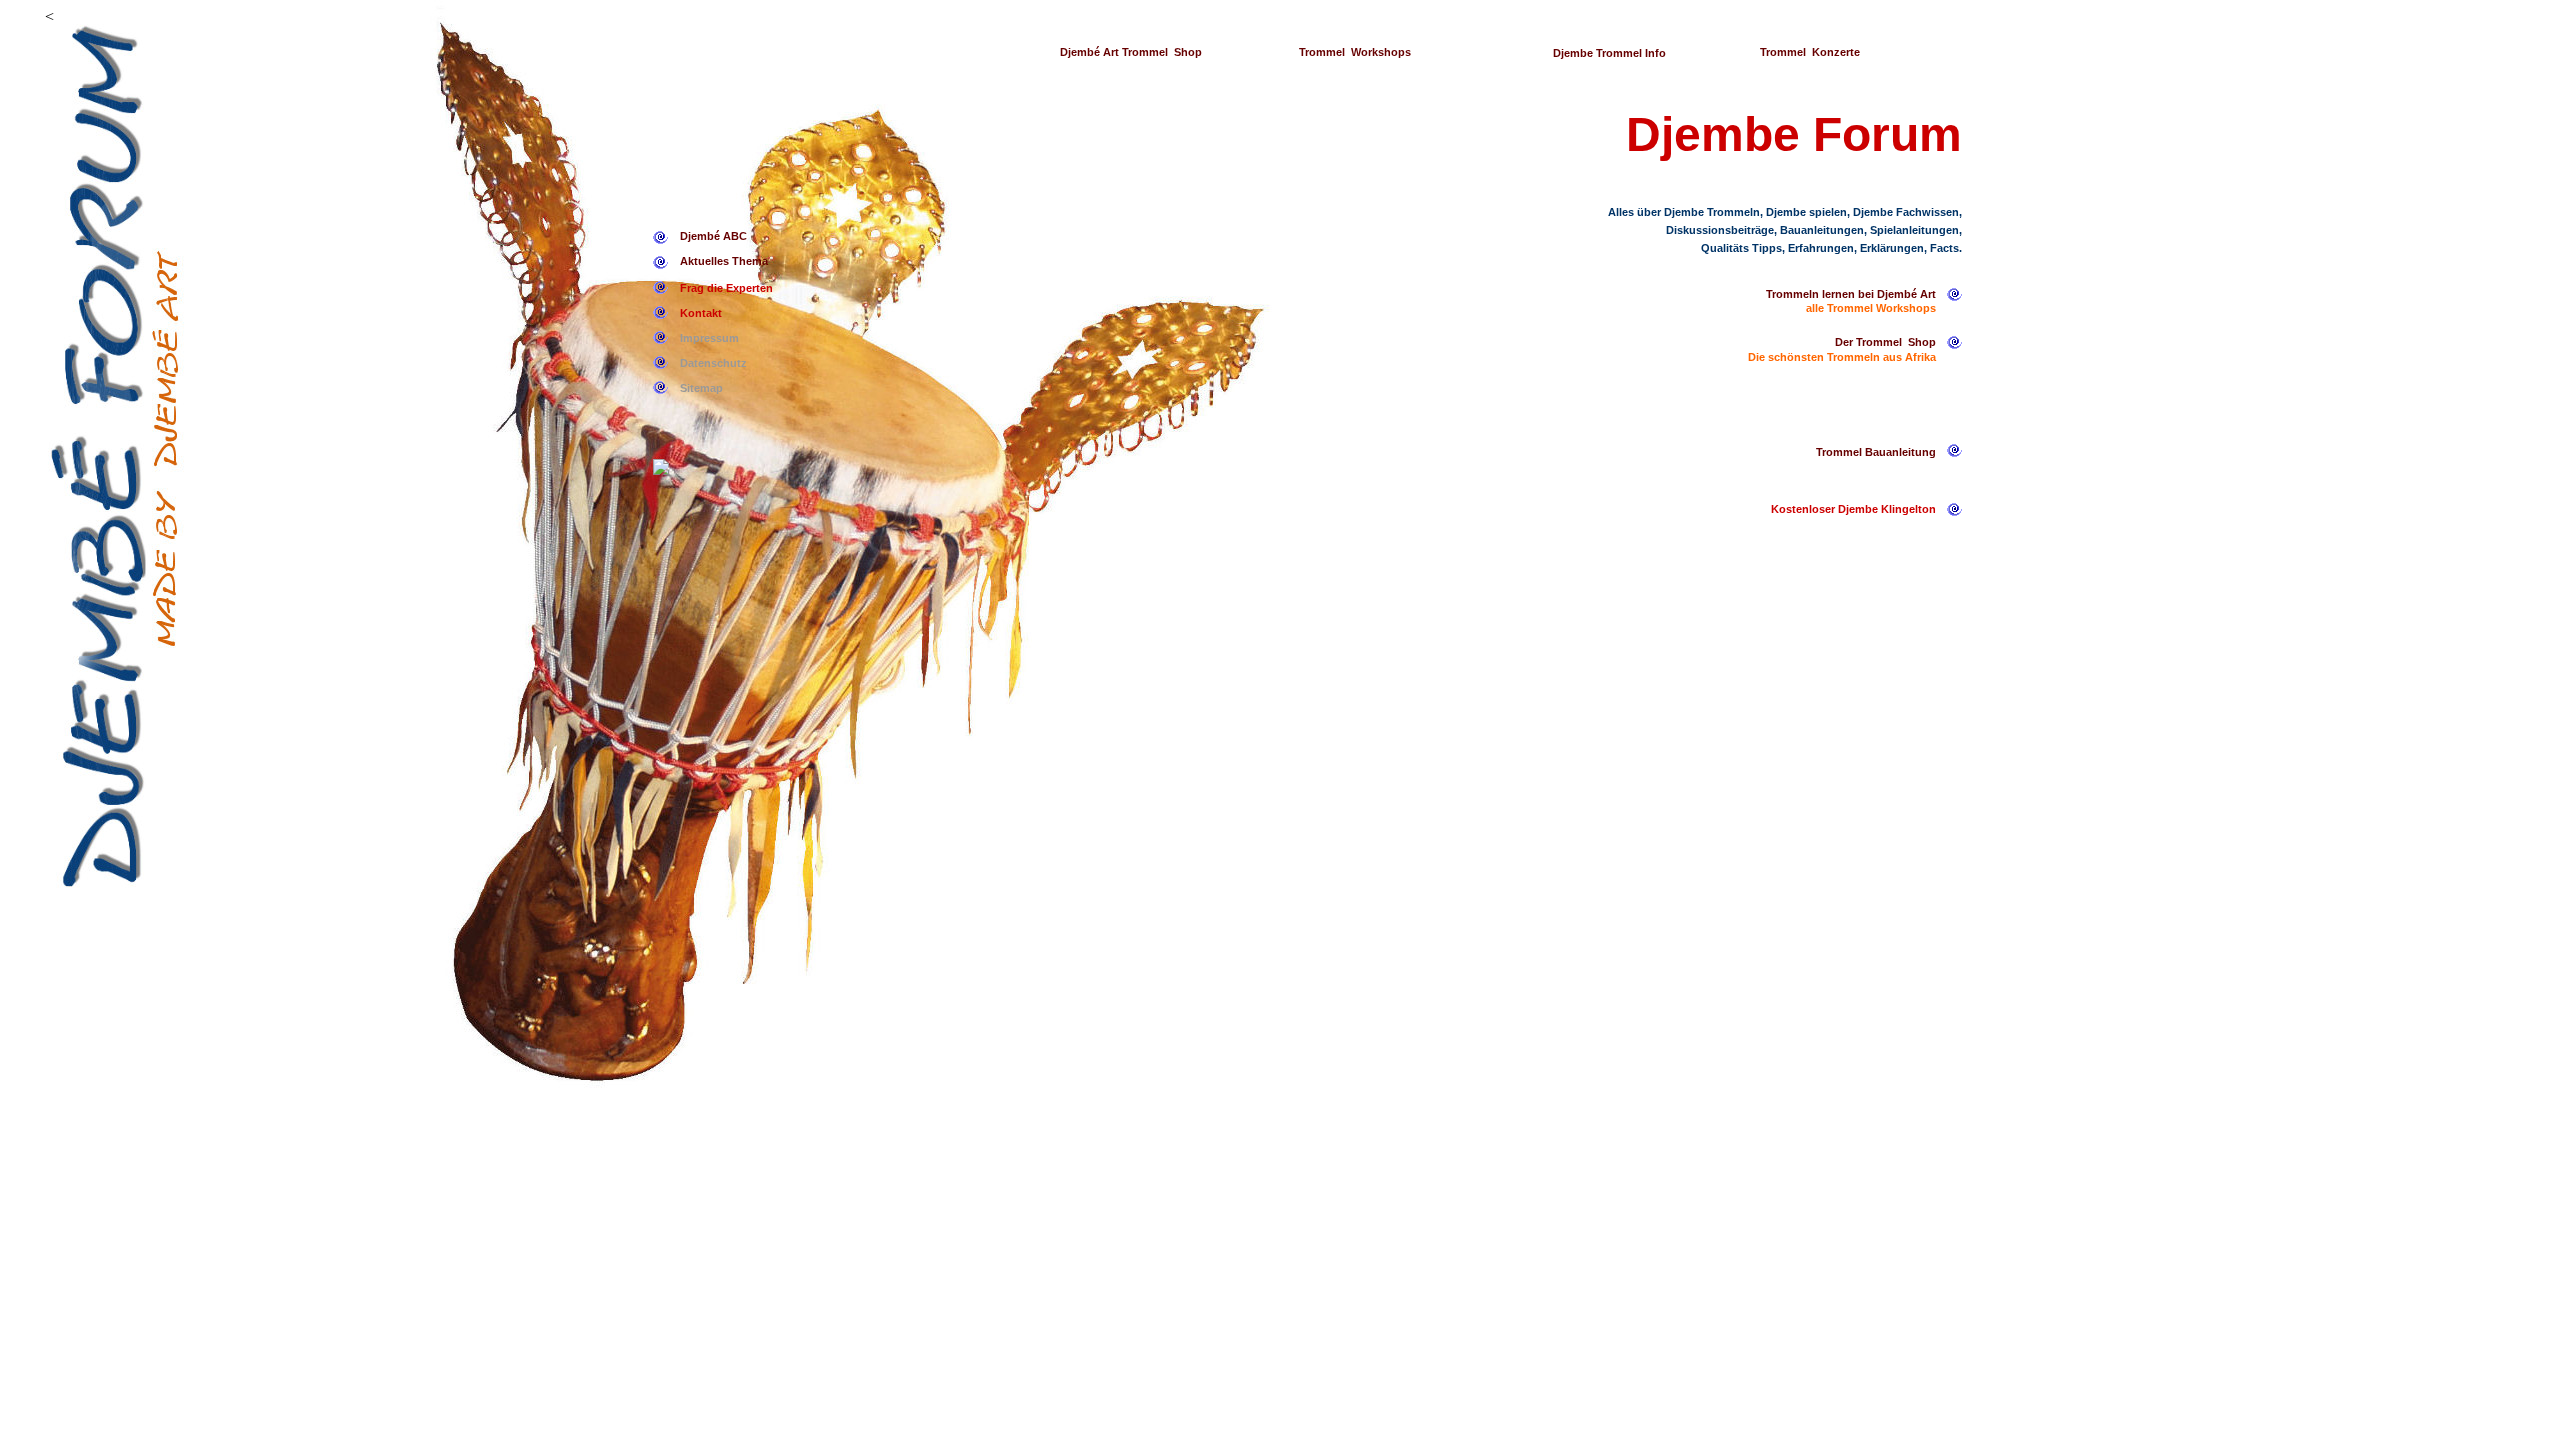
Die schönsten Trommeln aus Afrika (1842, 357)
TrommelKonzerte (1810, 52)
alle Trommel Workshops (1871, 308)
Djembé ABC (713, 236)
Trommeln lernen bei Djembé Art (1851, 294)
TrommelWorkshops (1355, 52)
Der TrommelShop (1885, 342)
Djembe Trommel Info (1609, 53)
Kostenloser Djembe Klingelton (1853, 509)
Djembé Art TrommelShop (1131, 52)
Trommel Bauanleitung (1876, 452)
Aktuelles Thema (724, 261)
